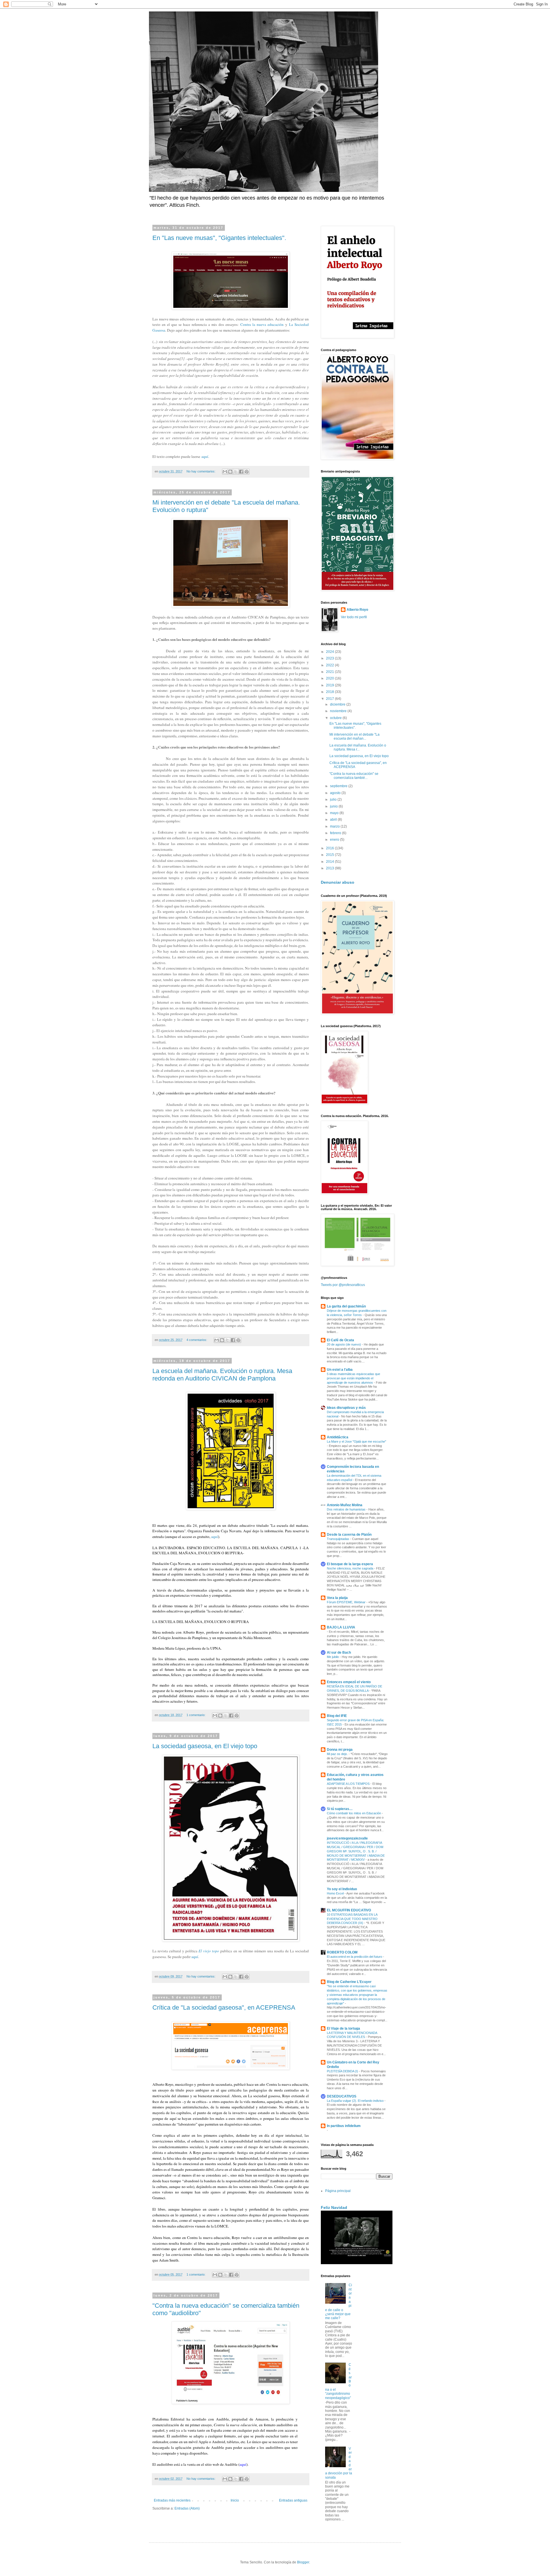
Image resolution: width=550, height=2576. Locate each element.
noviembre (339, 711)
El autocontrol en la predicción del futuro (355, 1957)
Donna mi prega (340, 1750)
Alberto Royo (357, 610)
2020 (330, 678)
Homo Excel (336, 1893)
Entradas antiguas (293, 2500)
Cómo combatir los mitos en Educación (354, 1813)
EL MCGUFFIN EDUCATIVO (349, 1910)
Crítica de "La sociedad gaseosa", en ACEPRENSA (224, 2007)
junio (334, 806)
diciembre (338, 704)
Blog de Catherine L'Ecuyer (349, 1982)
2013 (330, 868)
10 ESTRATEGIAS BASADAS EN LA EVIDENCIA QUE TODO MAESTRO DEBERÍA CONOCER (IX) (352, 1919)
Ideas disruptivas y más (346, 1408)
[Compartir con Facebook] (241, 472)
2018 (330, 692)
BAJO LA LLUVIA (341, 1627)
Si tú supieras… (340, 1809)
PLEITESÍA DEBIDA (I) (343, 2071)
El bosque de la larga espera (350, 1564)
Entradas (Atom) (187, 2508)
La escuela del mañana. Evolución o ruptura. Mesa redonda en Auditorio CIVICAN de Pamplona (222, 1375)
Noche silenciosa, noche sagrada (350, 1568)
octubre (336, 718)
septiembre (339, 786)
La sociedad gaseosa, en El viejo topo (205, 1746)
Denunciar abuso (338, 882)
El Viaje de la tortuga (343, 2028)
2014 (330, 862)
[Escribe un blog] (230, 472)
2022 (330, 665)
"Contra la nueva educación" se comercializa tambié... (354, 776)
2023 (330, 658)
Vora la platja (337, 1598)
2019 (330, 685)
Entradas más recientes (172, 2500)
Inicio (235, 2500)
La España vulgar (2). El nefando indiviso (356, 2101)
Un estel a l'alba (340, 1370)
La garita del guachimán (346, 1306)
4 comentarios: (197, 1340)
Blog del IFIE (337, 1716)
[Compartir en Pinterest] (247, 472)
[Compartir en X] (236, 472)
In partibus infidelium (344, 2126)
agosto (336, 793)
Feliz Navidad (334, 2207)
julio (334, 799)
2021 (330, 672)
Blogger (303, 2562)
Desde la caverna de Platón (349, 1535)
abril (334, 820)
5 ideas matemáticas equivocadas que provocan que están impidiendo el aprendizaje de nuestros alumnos (353, 1378)
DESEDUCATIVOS (342, 2096)
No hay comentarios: (201, 471)
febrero (336, 833)
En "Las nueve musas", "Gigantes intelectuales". (219, 238)
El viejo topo (209, 1951)
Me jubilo (333, 1657)
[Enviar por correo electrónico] (225, 472)
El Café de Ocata (340, 1340)
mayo (335, 813)
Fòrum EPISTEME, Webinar (347, 1602)
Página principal (338, 2191)
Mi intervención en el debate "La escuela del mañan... (354, 736)
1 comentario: (196, 1715)
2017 (330, 699)
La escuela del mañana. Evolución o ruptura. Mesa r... (358, 747)
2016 (330, 848)
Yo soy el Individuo (342, 1889)
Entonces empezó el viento (349, 1682)
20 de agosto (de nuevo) (344, 1344)
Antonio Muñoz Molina (345, 1505)
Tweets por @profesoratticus (343, 1285)
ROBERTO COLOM (342, 1952)
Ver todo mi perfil (354, 617)
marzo (335, 826)
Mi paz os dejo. (338, 1754)
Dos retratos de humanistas (347, 1509)
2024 (330, 652)
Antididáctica (338, 1437)
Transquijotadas (338, 1539)
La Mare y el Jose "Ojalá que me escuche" (356, 1441)
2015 (330, 855)
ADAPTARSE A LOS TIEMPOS (349, 1784)
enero (335, 840)
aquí (205, 456)
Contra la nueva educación (262, 324)
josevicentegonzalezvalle (347, 1838)
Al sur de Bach (339, 1653)
